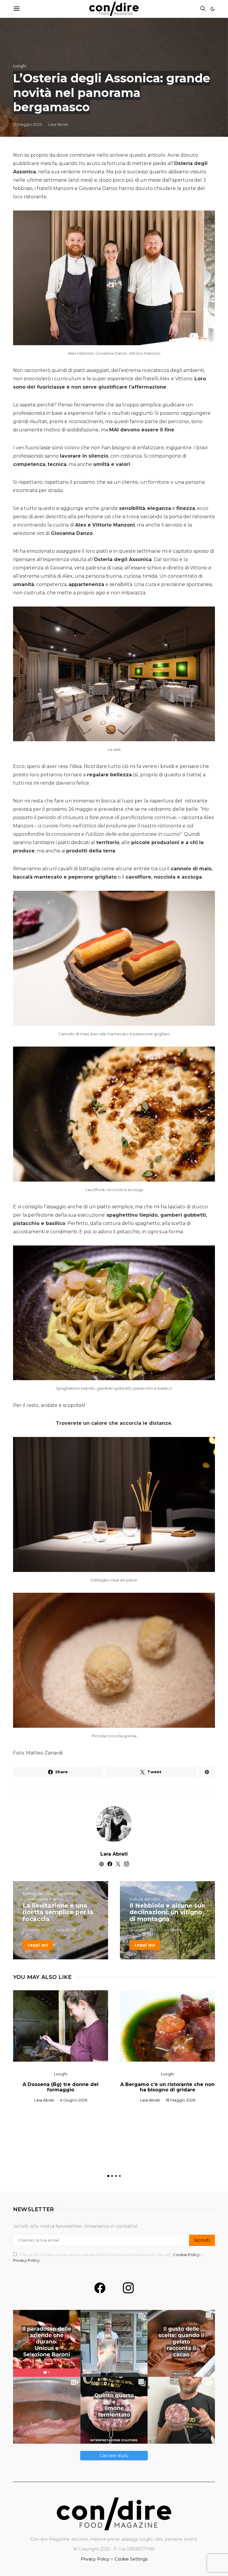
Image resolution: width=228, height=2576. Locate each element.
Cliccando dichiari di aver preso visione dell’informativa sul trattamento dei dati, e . (108, 2258)
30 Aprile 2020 (36, 1930)
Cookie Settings (131, 2559)
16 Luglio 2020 (143, 1930)
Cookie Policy (187, 2255)
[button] (213, 9)
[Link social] (207, 1772)
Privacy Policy (26, 2260)
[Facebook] (100, 2288)
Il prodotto (67, 1893)
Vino (193, 1899)
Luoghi (20, 66)
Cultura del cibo (38, 1893)
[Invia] (17, 9)
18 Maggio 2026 (180, 2100)
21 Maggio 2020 (28, 124)
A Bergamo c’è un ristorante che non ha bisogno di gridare (167, 2087)
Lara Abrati (58, 124)
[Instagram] (128, 2288)
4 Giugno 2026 (74, 2100)
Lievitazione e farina (44, 1899)
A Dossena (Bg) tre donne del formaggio (61, 2087)
